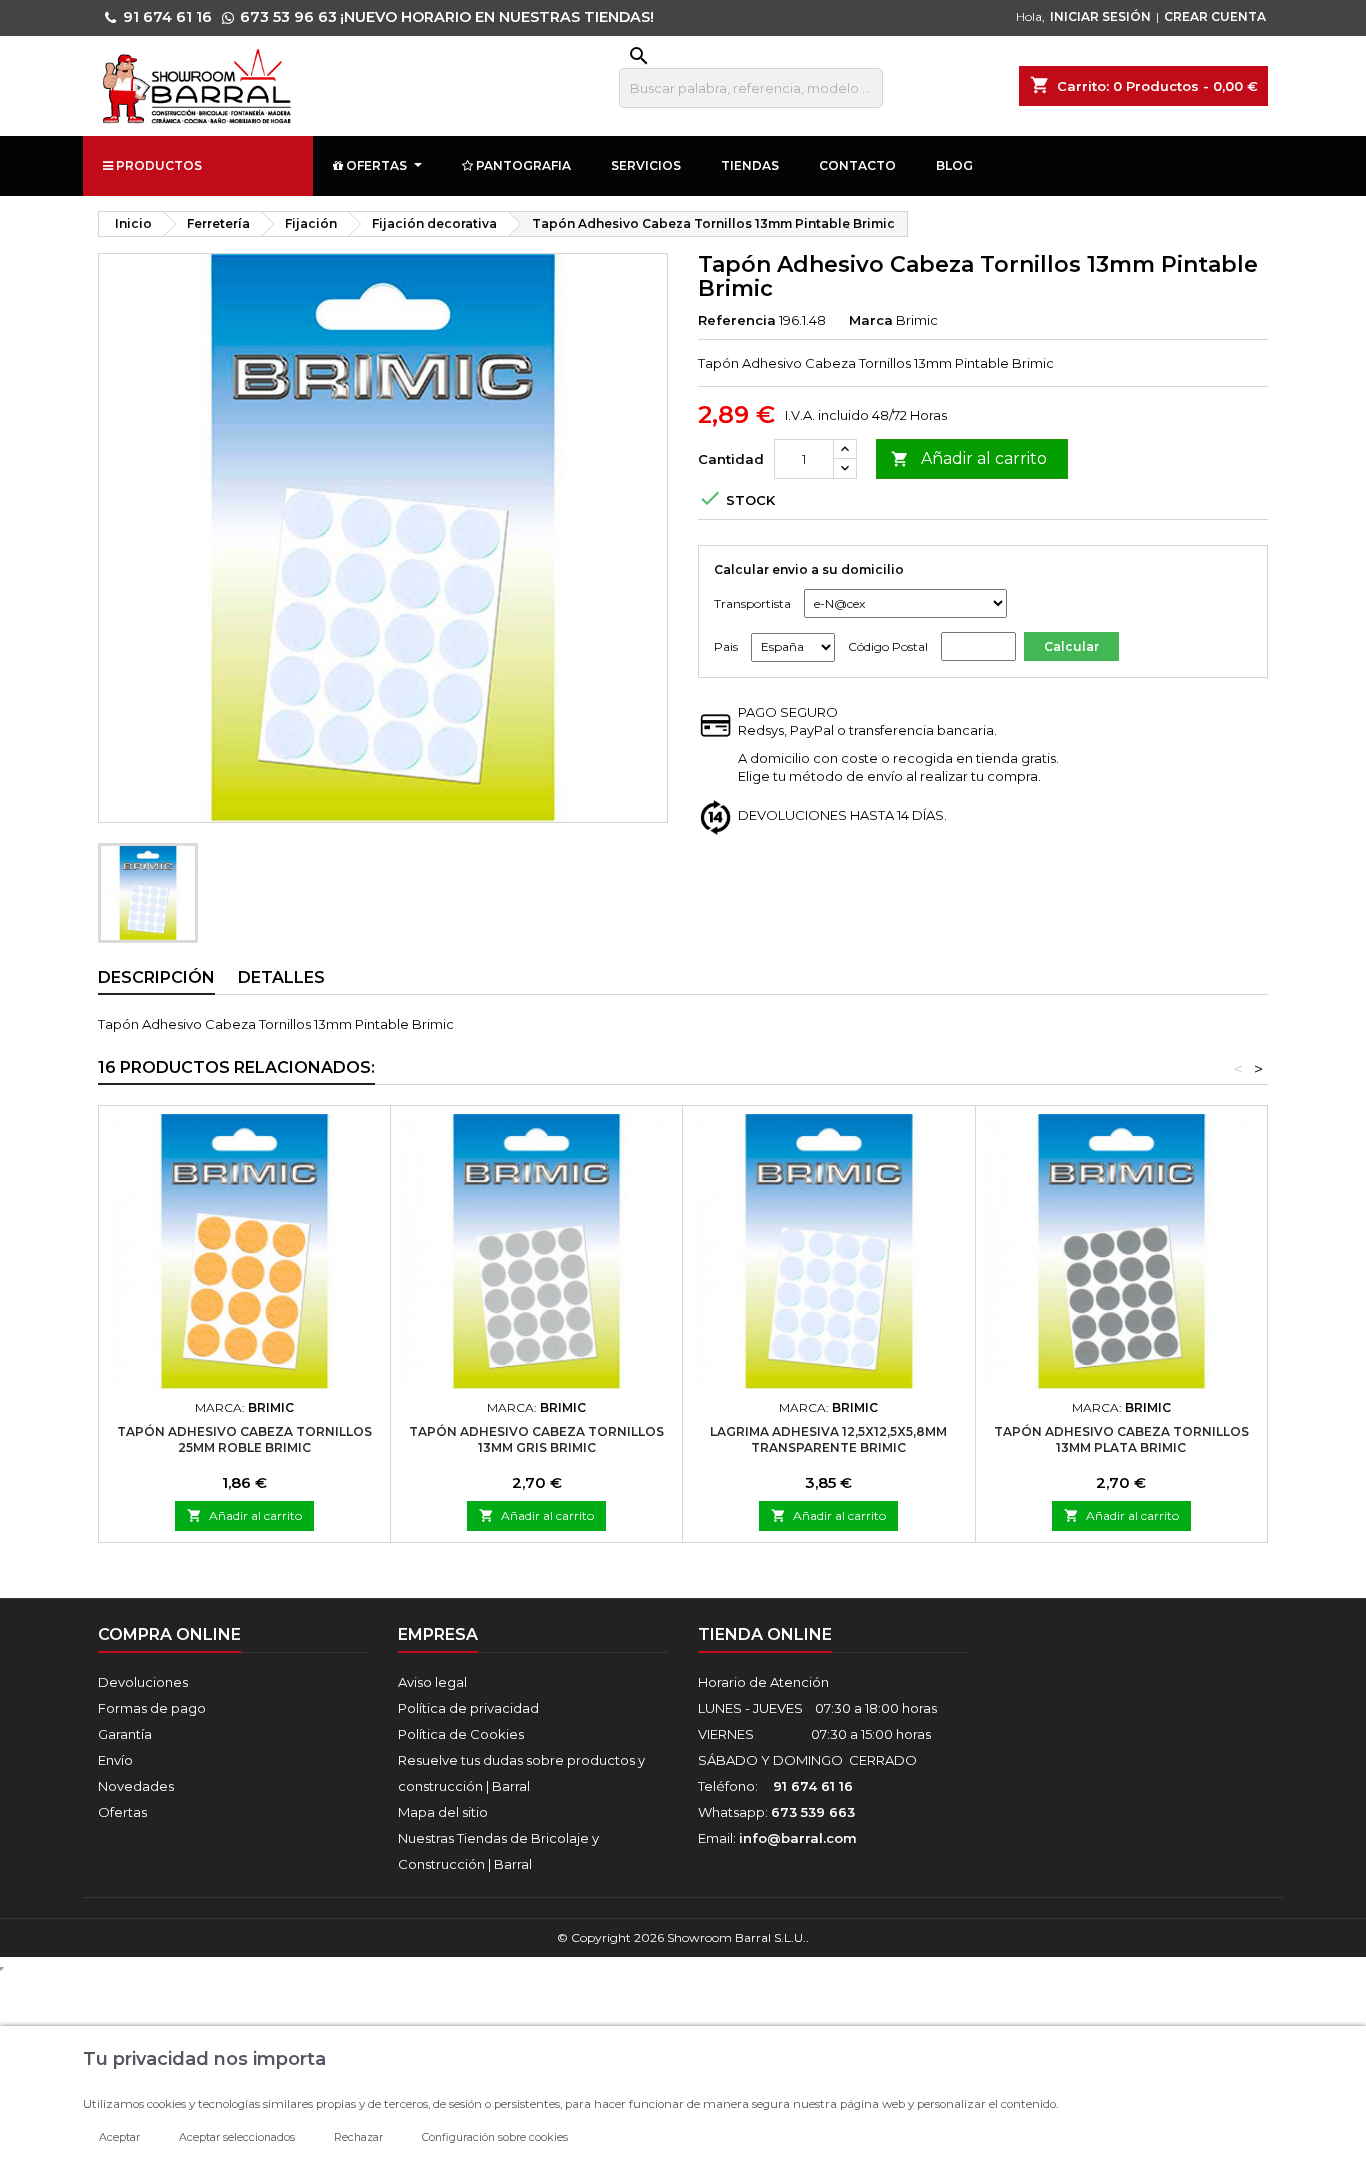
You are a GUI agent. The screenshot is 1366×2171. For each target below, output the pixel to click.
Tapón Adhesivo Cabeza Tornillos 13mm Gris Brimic (536, 1439)
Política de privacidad (468, 1708)
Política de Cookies (461, 1734)
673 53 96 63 (288, 17)
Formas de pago (152, 1708)
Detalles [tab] (281, 977)
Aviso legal (432, 1682)
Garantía (125, 1734)
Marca (871, 320)
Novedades (136, 1786)
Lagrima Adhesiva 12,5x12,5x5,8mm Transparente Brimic (828, 1439)
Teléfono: (775, 1786)
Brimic (917, 320)
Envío (115, 1760)
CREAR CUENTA (1215, 16)
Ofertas (122, 1812)
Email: (777, 1838)
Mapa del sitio (443, 1812)
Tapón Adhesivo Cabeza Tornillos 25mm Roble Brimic (244, 1439)
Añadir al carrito (969, 458)
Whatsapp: (776, 1812)
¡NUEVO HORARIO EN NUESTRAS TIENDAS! (497, 17)
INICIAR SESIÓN (1100, 16)
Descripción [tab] (156, 977)
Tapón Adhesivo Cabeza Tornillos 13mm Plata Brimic (1121, 1439)
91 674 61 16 (167, 17)
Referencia (737, 320)
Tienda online (765, 1634)
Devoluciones (143, 1682)
